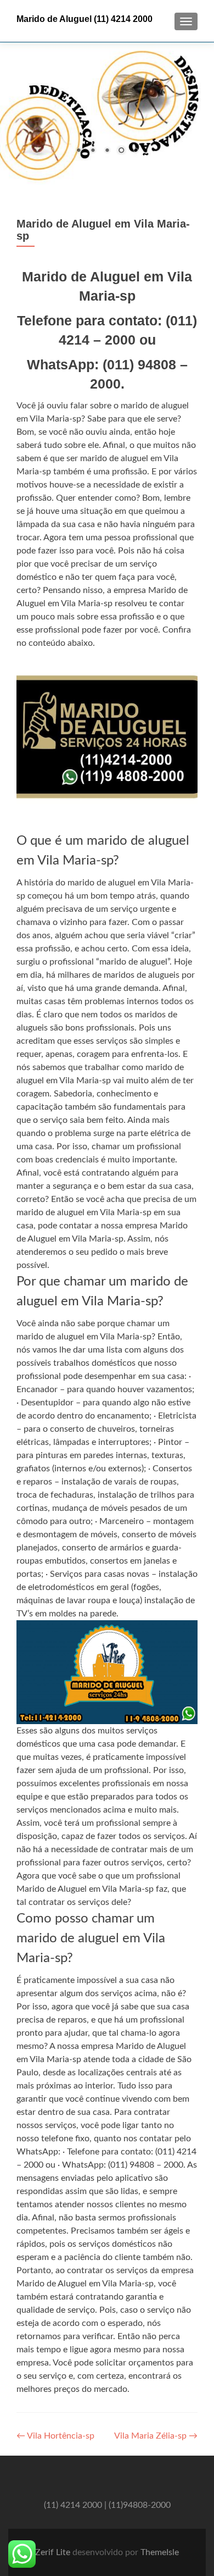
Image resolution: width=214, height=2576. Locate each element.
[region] (107, 113)
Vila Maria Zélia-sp (156, 2436)
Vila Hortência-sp (55, 2436)
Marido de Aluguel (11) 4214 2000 (85, 19)
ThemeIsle (160, 2552)
